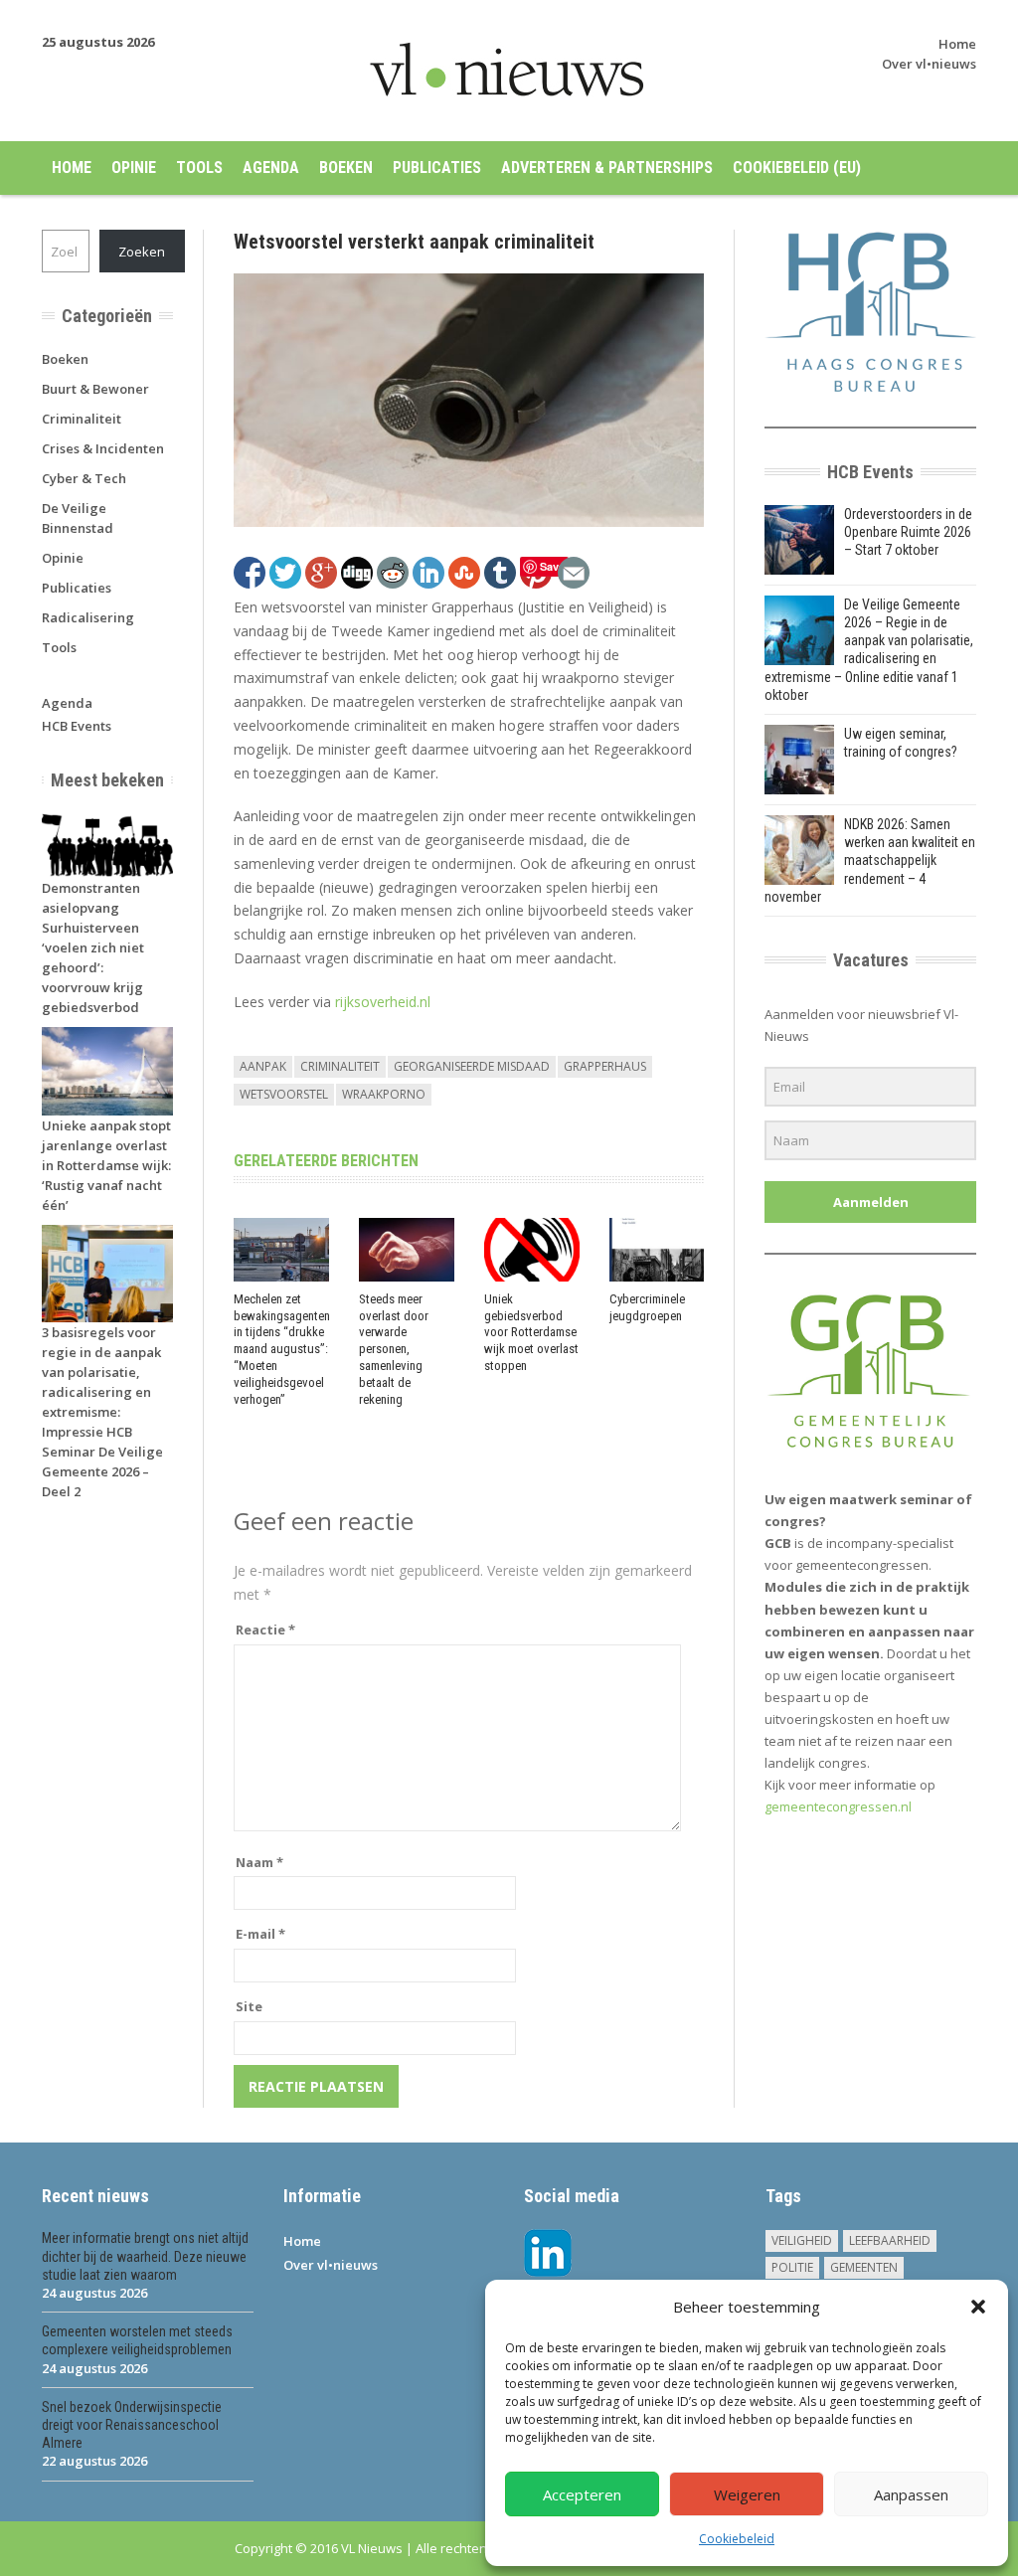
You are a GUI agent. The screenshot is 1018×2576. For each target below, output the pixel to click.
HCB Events (77, 726)
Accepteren (582, 2494)
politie (792, 2267)
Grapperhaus (605, 1066)
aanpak (263, 1066)
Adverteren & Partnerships (607, 168)
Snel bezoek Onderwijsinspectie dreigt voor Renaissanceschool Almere (132, 2425)
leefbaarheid (890, 2240)
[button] (978, 2307)
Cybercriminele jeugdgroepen (647, 1307)
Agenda (271, 168)
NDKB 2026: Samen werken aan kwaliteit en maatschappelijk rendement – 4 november (870, 860)
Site (249, 2006)
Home (957, 44)
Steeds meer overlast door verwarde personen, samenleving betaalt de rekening (394, 1349)
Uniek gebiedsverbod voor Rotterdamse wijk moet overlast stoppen (531, 1333)
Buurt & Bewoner (95, 389)
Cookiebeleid (737, 2539)
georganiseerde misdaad (472, 1066)
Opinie (134, 168)
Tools (199, 168)
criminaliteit (340, 1066)
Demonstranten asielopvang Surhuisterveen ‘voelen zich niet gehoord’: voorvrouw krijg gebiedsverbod (93, 947)
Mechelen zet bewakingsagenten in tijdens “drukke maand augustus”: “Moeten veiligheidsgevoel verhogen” (282, 1349)
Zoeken (142, 252)
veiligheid (802, 2240)
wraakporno (384, 1094)
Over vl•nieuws (929, 64)
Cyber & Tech (84, 478)
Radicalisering (88, 617)
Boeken (346, 168)
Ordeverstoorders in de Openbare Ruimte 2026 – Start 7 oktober (908, 532)
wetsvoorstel (284, 1094)
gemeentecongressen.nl (838, 1806)
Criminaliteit (82, 419)
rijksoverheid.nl (383, 1002)
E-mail (260, 1934)
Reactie (265, 1630)
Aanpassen (911, 2494)
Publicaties (437, 168)
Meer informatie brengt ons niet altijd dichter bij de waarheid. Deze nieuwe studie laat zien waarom (145, 2256)
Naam (259, 1862)
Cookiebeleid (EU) (797, 168)
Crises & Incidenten (103, 448)
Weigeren (747, 2494)
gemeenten (864, 2267)
